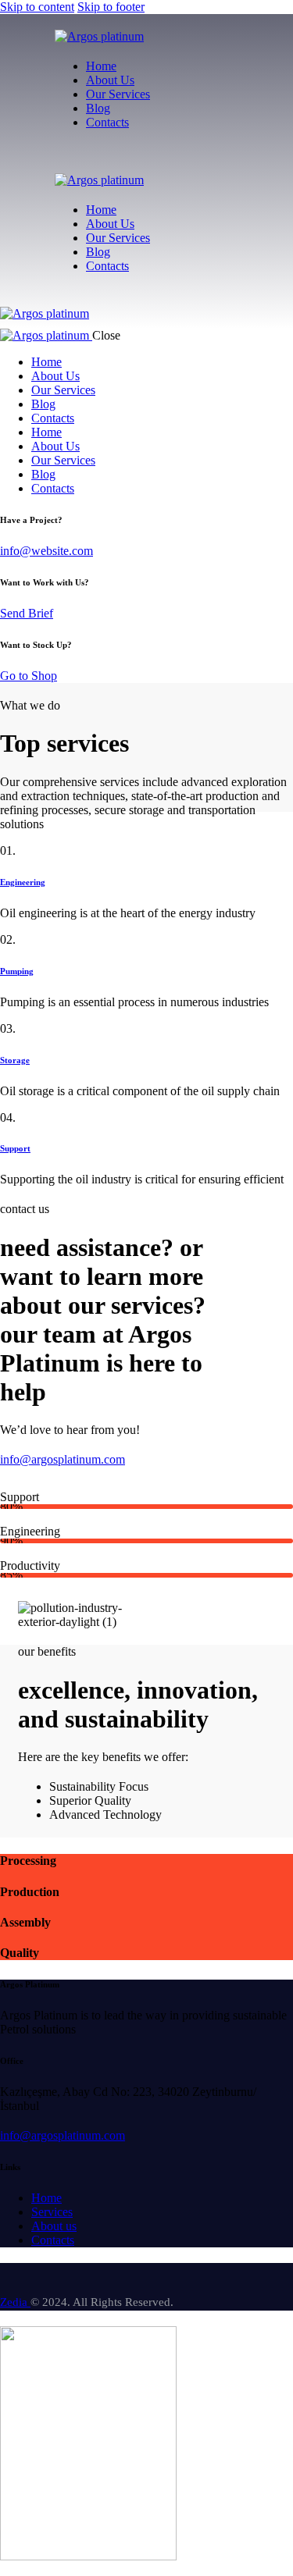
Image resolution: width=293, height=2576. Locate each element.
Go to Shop (29, 676)
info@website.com (46, 551)
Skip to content (37, 7)
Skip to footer (111, 7)
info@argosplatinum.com (63, 2135)
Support (15, 1148)
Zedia (15, 2302)
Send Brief (27, 613)
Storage (15, 1060)
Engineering (23, 882)
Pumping (17, 971)
